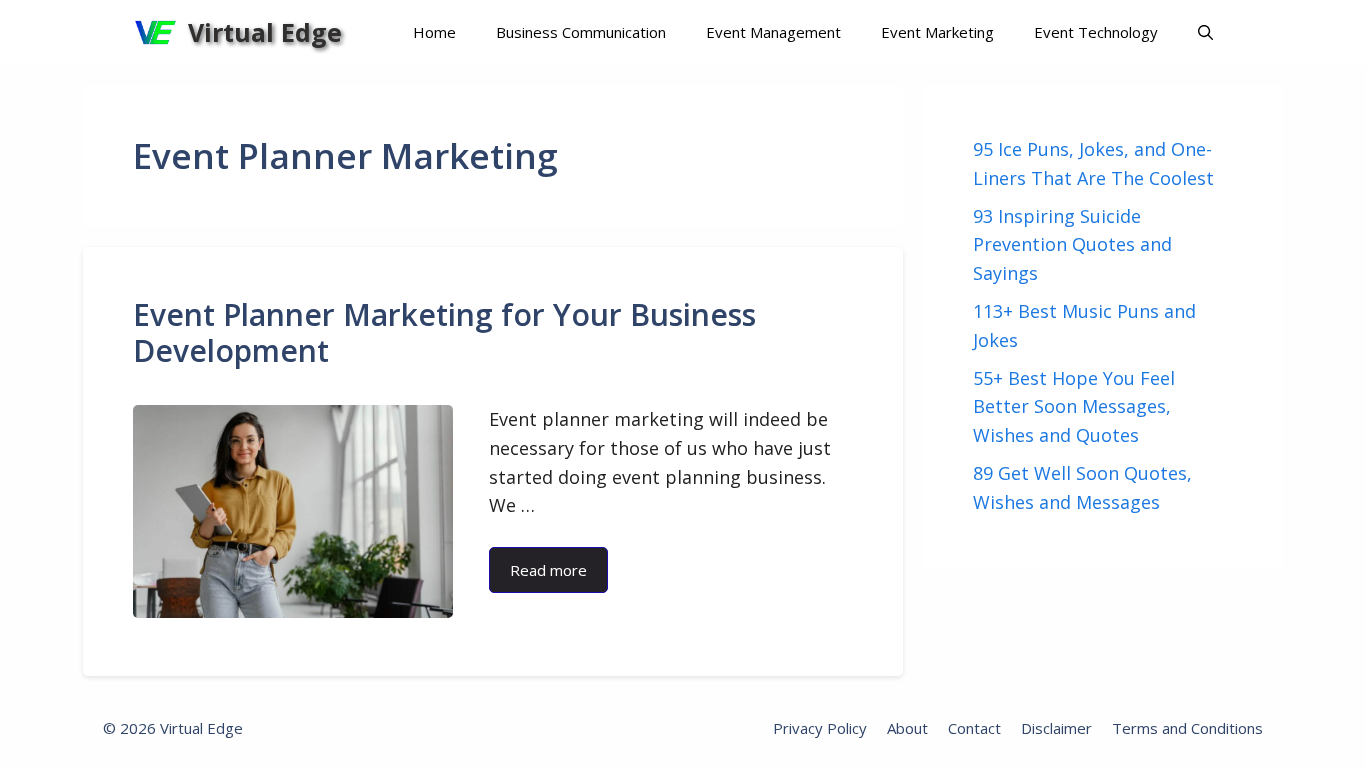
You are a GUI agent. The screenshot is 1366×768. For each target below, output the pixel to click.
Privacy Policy (820, 728)
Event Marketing (937, 32)
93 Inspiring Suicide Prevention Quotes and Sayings (1072, 245)
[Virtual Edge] (155, 32)
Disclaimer (1056, 728)
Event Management (773, 32)
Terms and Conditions (1187, 728)
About (907, 728)
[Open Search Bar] (1205, 32)
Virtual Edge (265, 32)
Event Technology (1096, 32)
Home (434, 32)
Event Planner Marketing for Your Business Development (444, 332)
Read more (548, 570)
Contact (974, 728)
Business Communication (581, 32)
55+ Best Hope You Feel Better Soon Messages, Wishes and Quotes (1074, 407)
